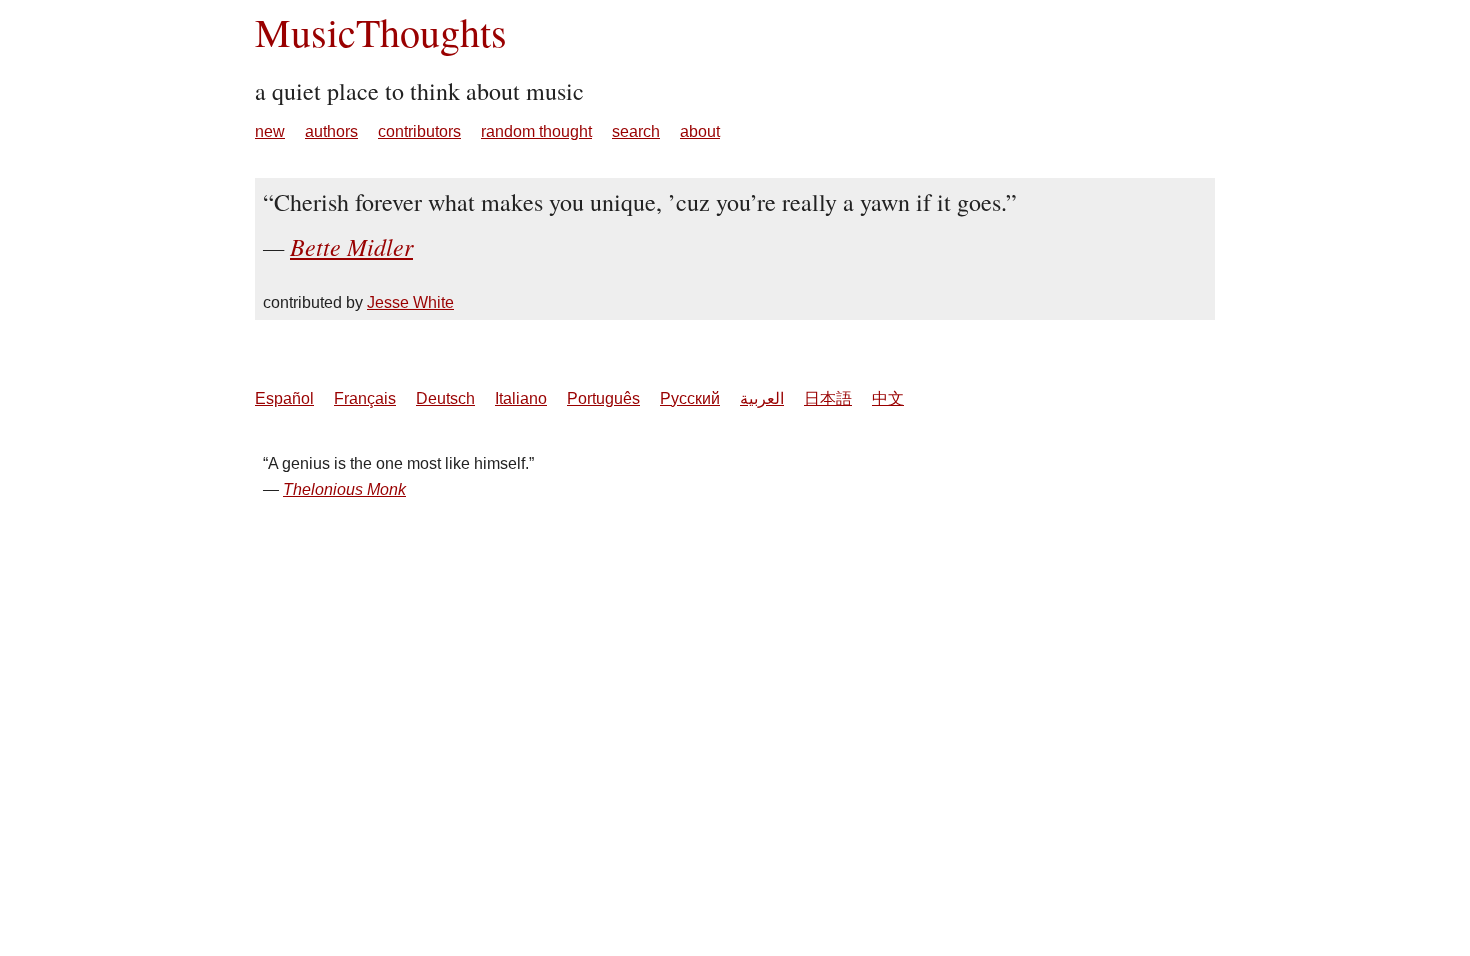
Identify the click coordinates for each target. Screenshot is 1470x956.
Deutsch (445, 398)
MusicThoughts (381, 31)
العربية (762, 398)
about (700, 131)
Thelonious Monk (344, 489)
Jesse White (410, 302)
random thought (536, 131)
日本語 (828, 398)
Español (284, 398)
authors (331, 131)
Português (603, 398)
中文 (888, 398)
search (636, 131)
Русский (690, 398)
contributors (419, 131)
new (270, 131)
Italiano (521, 398)
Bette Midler (351, 246)
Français (365, 398)
